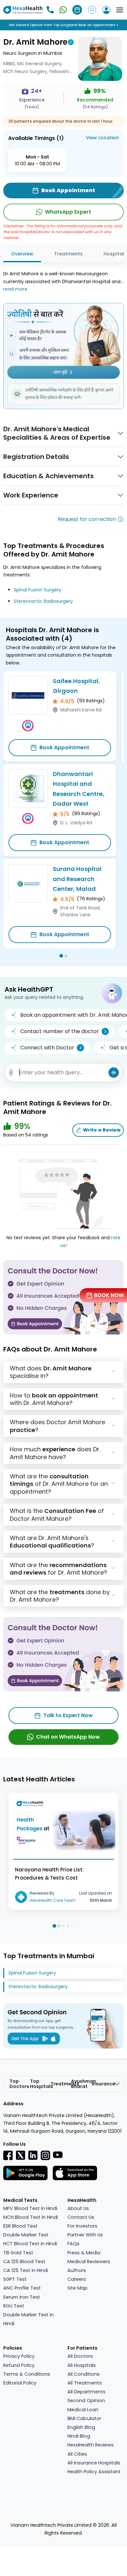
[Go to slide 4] (68, 1926)
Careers (77, 2279)
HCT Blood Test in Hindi (30, 2244)
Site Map (78, 2288)
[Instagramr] (45, 2155)
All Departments (86, 2392)
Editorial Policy (20, 2383)
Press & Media (84, 2253)
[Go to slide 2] (66, 956)
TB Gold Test (18, 2253)
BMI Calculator (84, 2418)
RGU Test (14, 2306)
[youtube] (58, 2155)
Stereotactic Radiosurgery (43, 601)
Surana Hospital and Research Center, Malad (77, 879)
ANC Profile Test (22, 2288)
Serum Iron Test (22, 2297)
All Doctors (80, 2356)
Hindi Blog (79, 2436)
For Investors (82, 2226)
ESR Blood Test (20, 2226)
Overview (22, 254)
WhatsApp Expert (68, 212)
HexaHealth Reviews (91, 2445)
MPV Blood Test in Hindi (30, 2208)
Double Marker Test (26, 2235)
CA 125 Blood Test (24, 2262)
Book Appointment (64, 747)
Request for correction (87, 519)
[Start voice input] (114, 1073)
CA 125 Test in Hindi (26, 2270)
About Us (78, 2208)
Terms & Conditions (27, 2374)
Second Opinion (86, 2401)
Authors (77, 2270)
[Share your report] (11, 1073)
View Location (102, 138)
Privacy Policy (19, 2356)
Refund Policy (19, 2365)
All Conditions (84, 2374)
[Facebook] (8, 2155)
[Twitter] (21, 2155)
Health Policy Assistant (94, 2472)
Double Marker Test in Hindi (28, 2319)
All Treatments (85, 2383)
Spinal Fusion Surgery (37, 590)
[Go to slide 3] (63, 1926)
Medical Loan (83, 2410)
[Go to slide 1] (61, 956)
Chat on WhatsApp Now (68, 1737)
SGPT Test (15, 2279)
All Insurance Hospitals (94, 2463)
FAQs (73, 2244)
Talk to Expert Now (68, 1715)
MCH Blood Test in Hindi (31, 2217)
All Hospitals (82, 2365)
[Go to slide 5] (73, 1926)
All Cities (77, 2454)
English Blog (81, 2427)
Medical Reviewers (89, 2262)
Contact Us (81, 2217)
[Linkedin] (33, 2155)
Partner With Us (85, 2235)
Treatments (68, 254)
